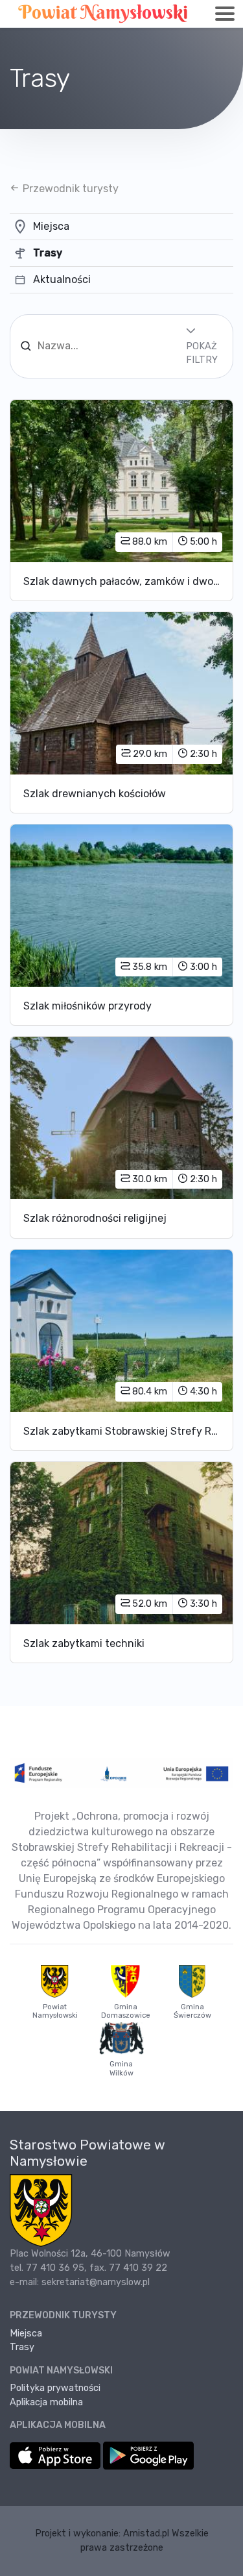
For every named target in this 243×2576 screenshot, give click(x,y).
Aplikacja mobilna (46, 2402)
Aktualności (62, 279)
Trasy (48, 253)
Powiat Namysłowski (55, 2011)
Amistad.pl (146, 2533)
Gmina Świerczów (192, 2011)
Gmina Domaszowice (126, 2011)
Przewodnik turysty (69, 189)
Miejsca (51, 226)
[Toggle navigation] (225, 14)
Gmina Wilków (121, 2068)
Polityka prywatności (55, 2388)
